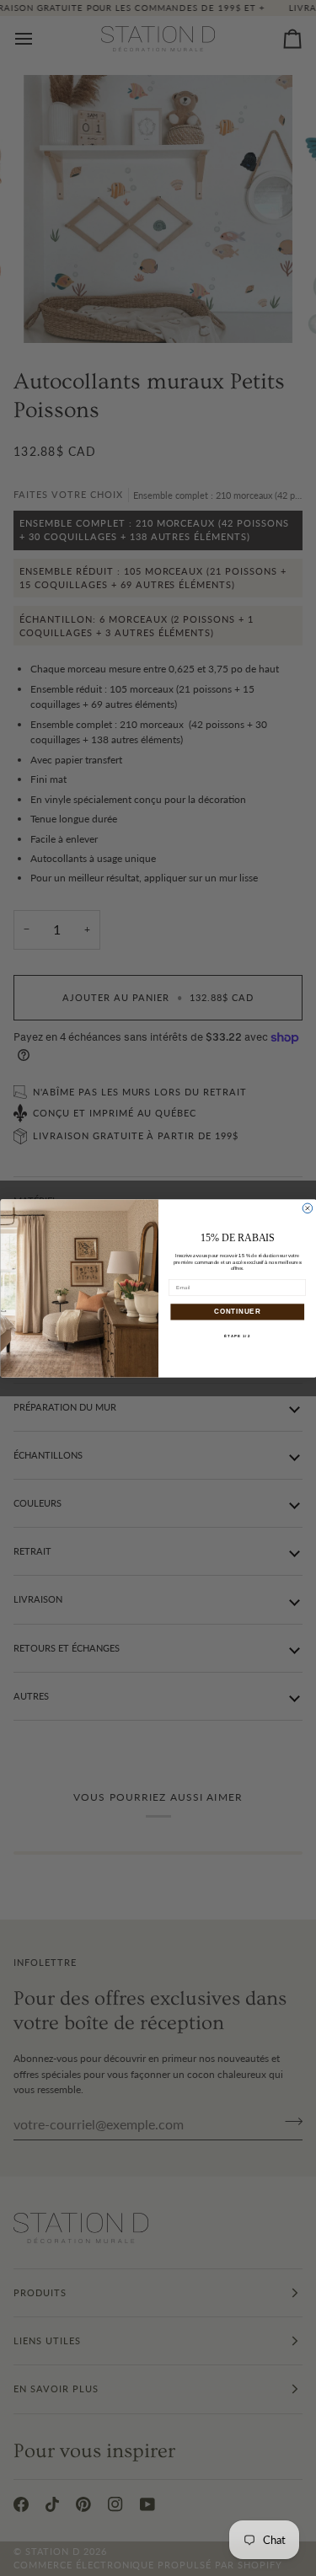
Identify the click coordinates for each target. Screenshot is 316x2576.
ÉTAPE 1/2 (237, 1336)
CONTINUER (237, 1311)
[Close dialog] (308, 1208)
